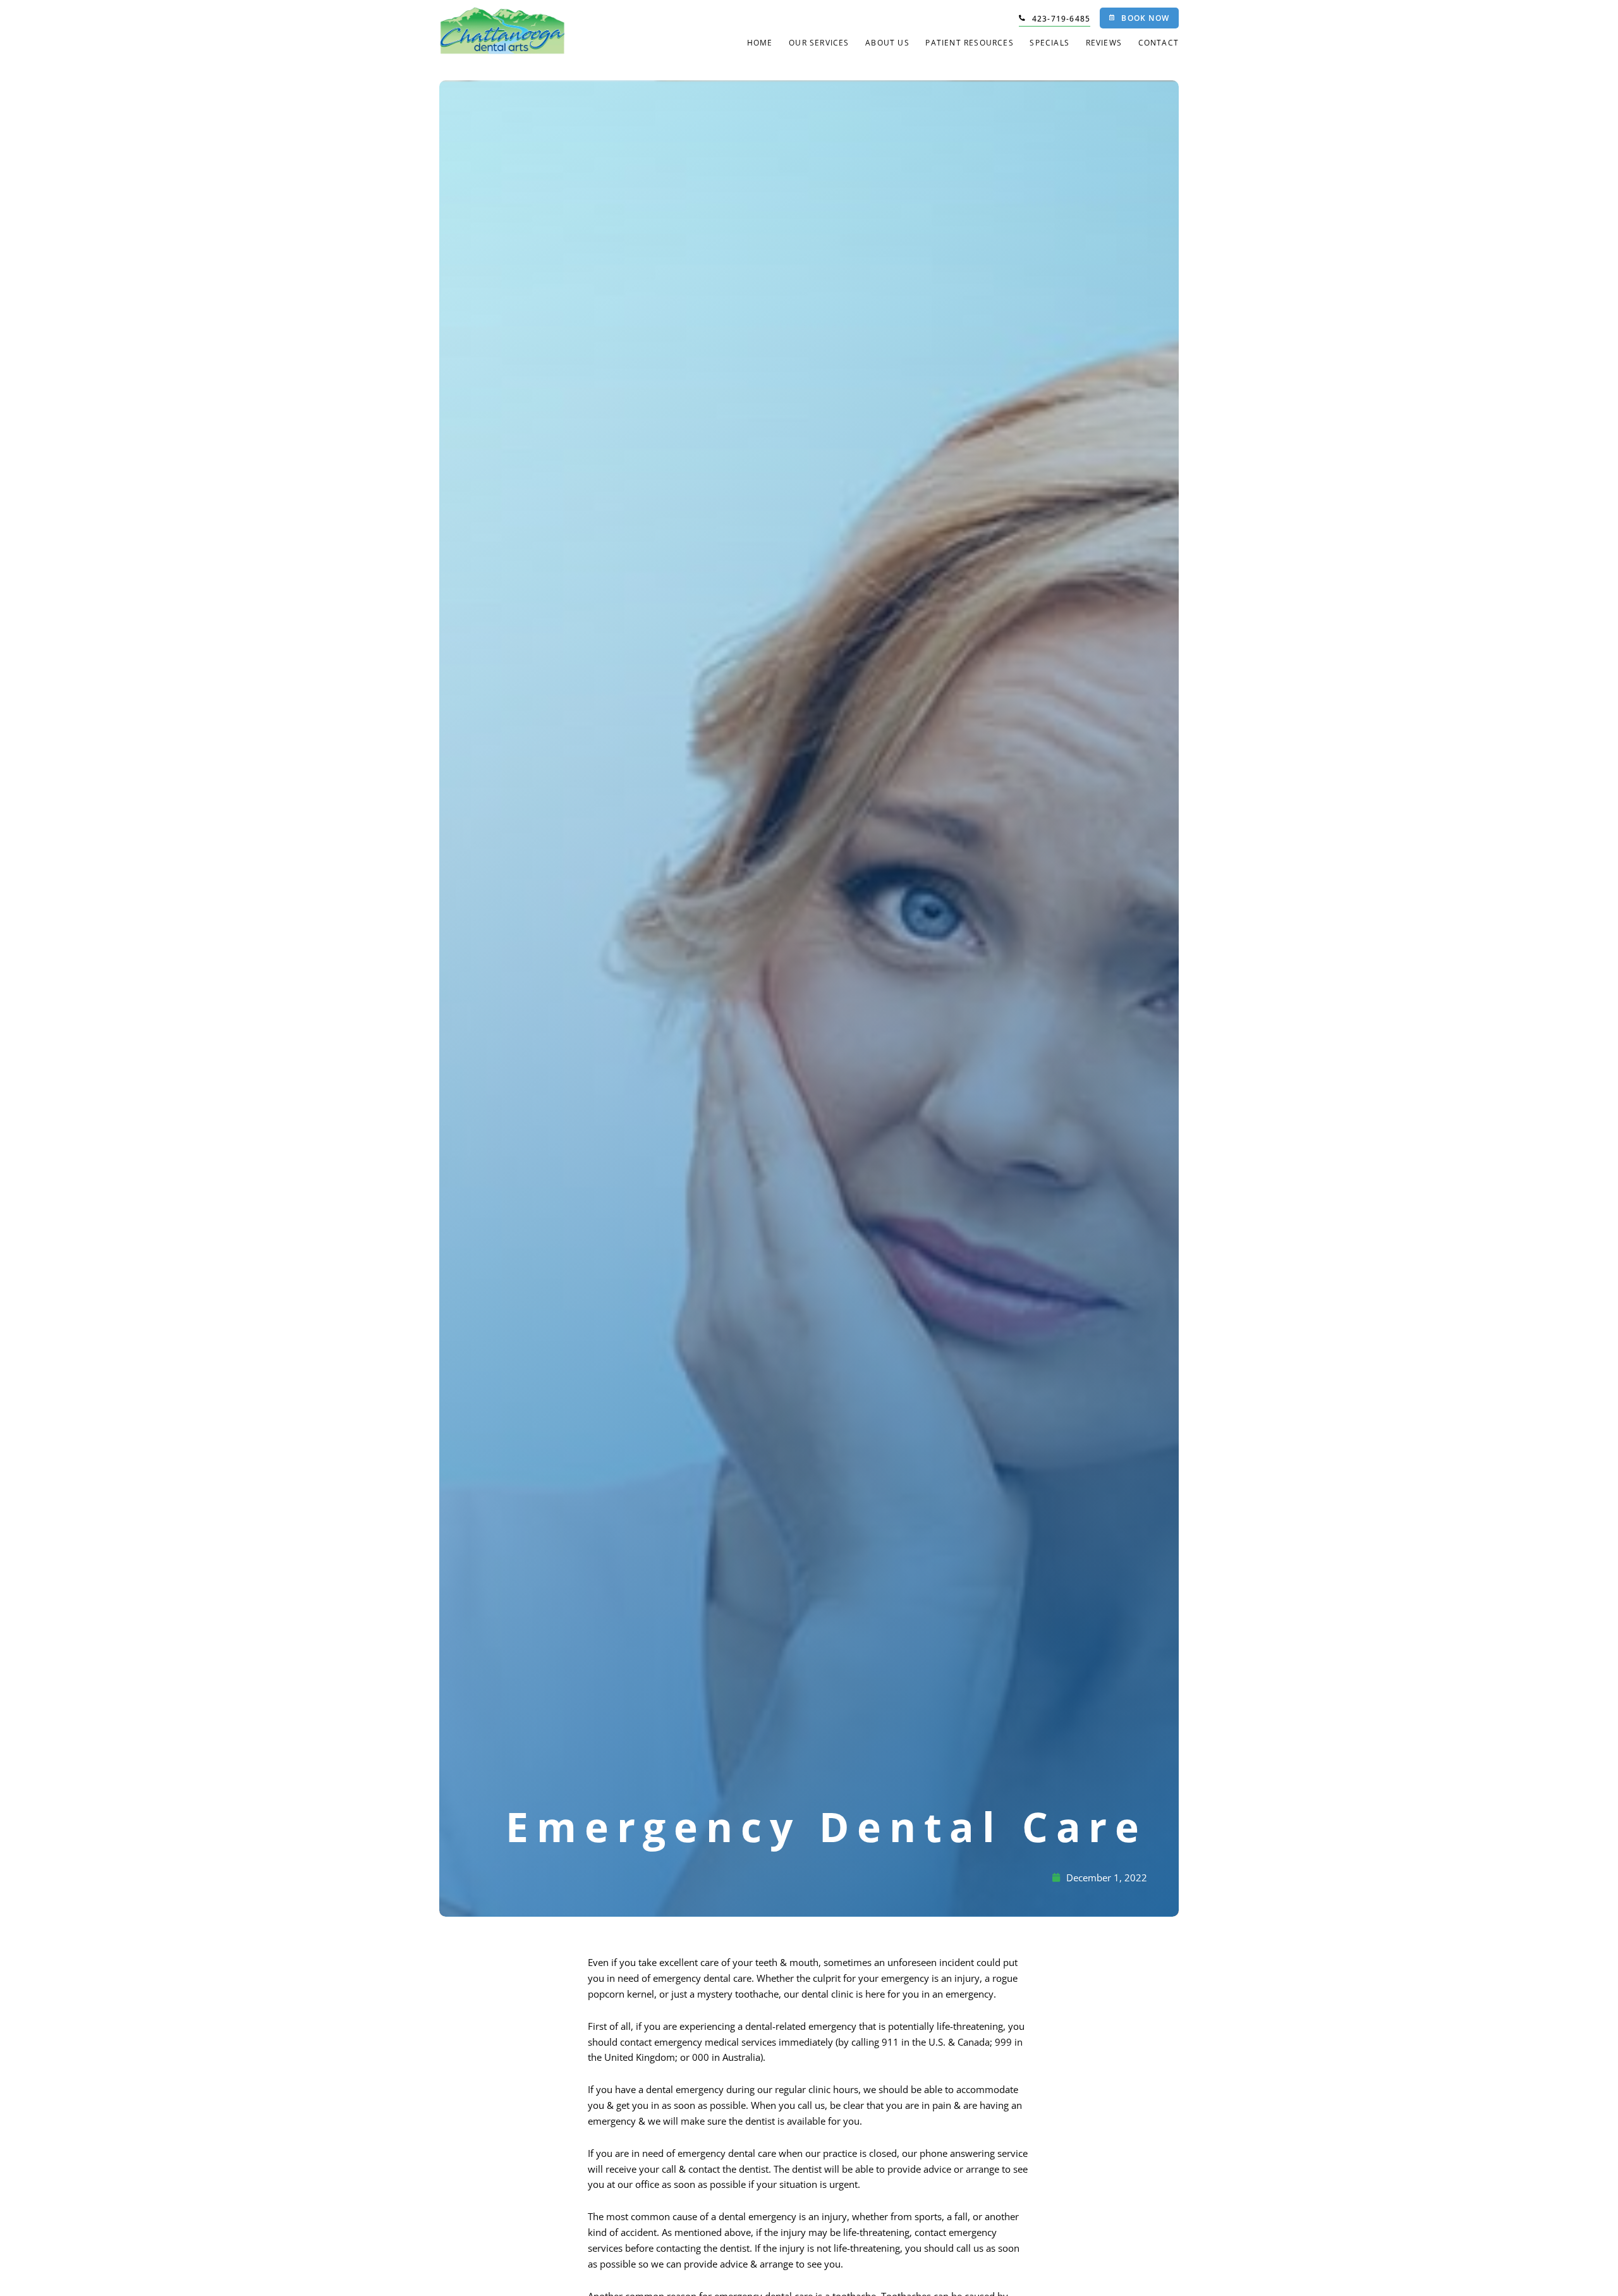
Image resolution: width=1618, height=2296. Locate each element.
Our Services (819, 43)
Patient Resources (969, 43)
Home (760, 43)
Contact (1159, 43)
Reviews (1104, 43)
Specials (1049, 43)
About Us (887, 43)
